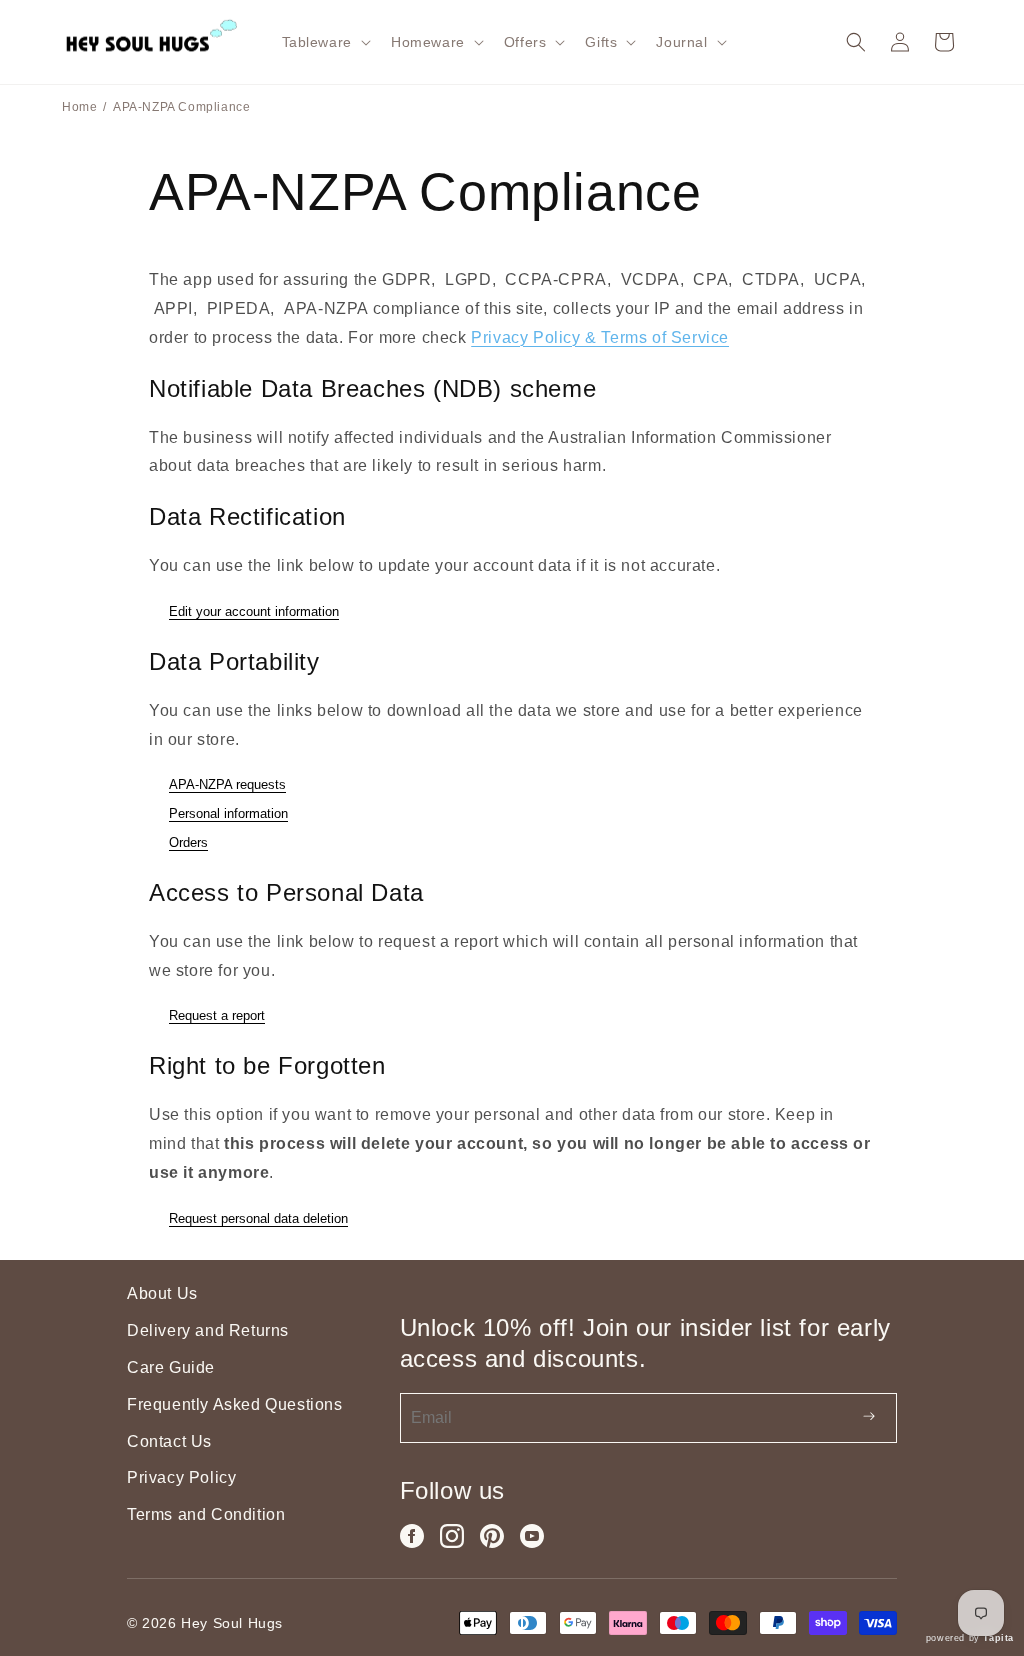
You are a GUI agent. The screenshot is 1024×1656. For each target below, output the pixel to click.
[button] (324, 42)
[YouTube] (532, 1536)
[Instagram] (452, 1536)
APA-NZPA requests (227, 784)
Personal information (228, 813)
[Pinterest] (492, 1536)
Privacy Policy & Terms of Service (600, 337)
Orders (188, 842)
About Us (162, 1293)
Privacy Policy (181, 1477)
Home (79, 107)
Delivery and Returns (208, 1330)
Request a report (217, 1015)
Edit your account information (254, 611)
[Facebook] (412, 1536)
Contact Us (169, 1441)
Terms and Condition (206, 1514)
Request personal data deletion (258, 1218)
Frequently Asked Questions (235, 1404)
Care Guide (171, 1367)
